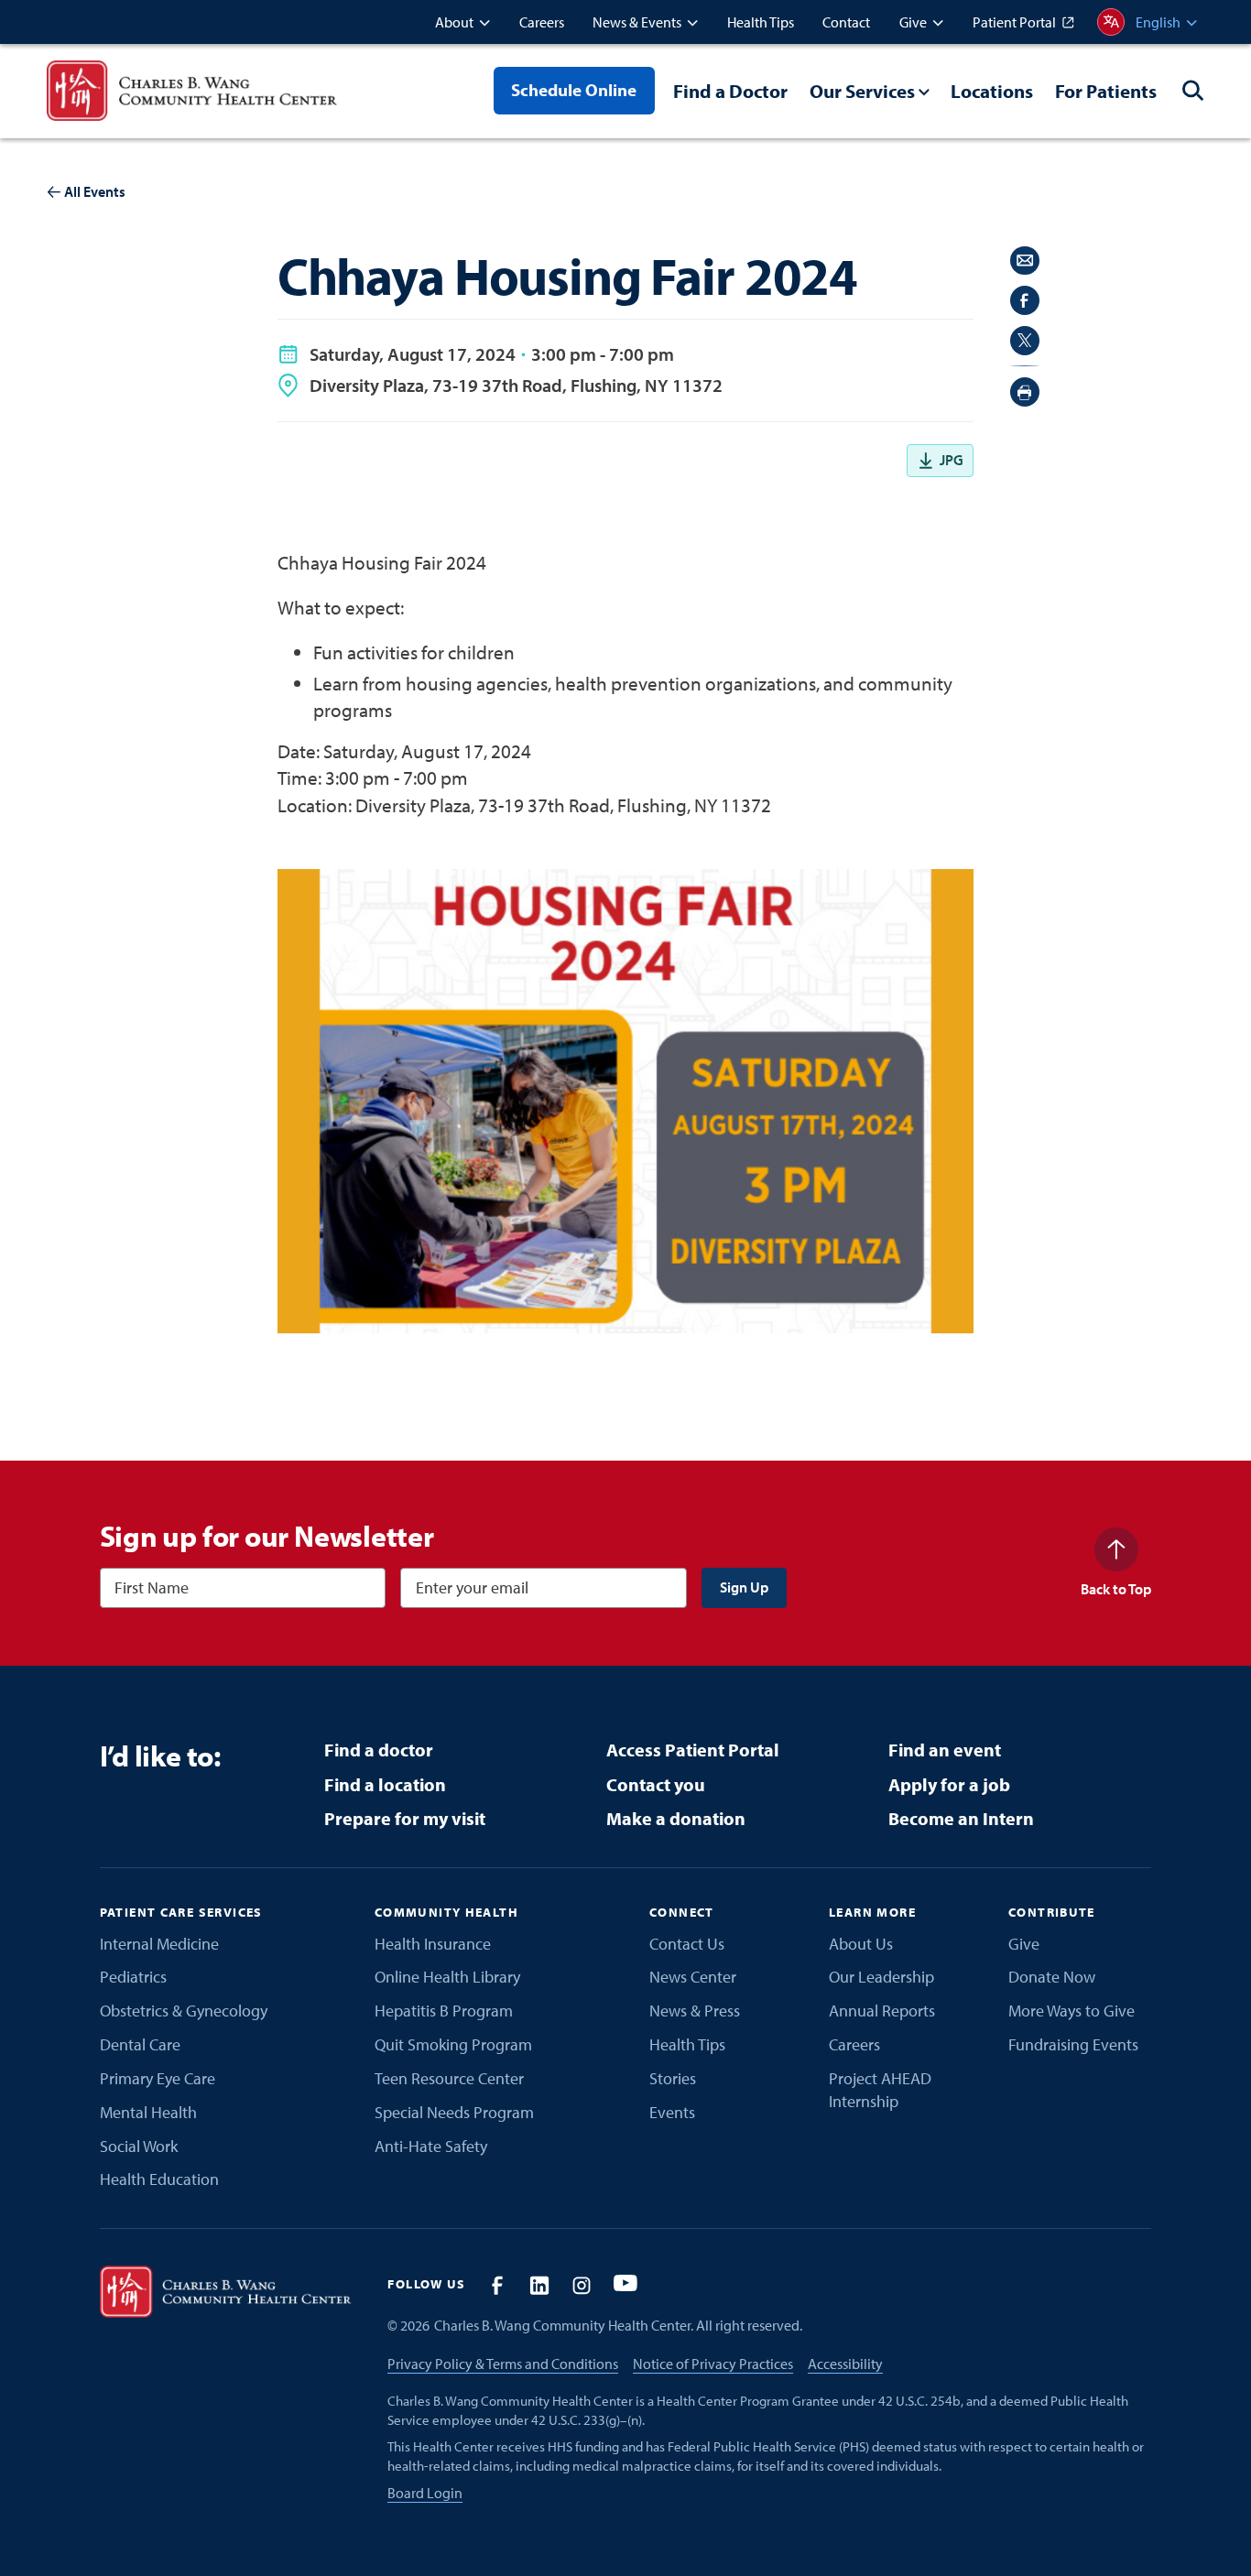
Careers (854, 2044)
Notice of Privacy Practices (713, 2364)
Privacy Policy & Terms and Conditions (503, 2364)
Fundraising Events (1073, 2044)
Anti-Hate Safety (431, 2146)
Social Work (139, 2146)
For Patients (1106, 91)
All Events (95, 191)
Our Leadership (881, 1977)
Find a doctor (379, 1750)
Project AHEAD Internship (880, 2090)
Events (672, 2112)
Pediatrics (133, 1977)
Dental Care (140, 2044)
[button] (462, 22)
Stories (673, 2078)
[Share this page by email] (1025, 261)
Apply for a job (949, 1784)
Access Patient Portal (693, 1750)
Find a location (385, 1784)
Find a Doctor (730, 91)
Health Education (159, 2179)
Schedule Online (574, 90)
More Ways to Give (1072, 2011)
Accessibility (845, 2364)
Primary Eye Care (158, 2078)
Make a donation (676, 1818)
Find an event (945, 1750)
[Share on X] (1025, 341)
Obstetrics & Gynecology (184, 2011)
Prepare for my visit (405, 1818)
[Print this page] (1025, 392)
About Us (861, 1944)
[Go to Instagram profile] (582, 2285)
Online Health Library (447, 1977)
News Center (693, 1977)
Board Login (425, 2493)
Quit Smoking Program (453, 2044)
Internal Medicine (159, 1944)
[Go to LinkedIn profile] (539, 2285)
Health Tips (687, 2044)
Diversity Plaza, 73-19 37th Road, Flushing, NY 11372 (516, 385)
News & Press (695, 2011)
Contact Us (687, 1944)
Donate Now (1052, 1977)
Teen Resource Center (449, 2078)
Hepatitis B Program (444, 2011)
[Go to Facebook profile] (497, 2285)
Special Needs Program (454, 2112)
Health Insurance (433, 1944)
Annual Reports (882, 2011)
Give (1024, 1944)
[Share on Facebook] (1025, 300)
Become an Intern (961, 1818)
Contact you (656, 1784)
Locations (992, 91)
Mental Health (148, 2112)
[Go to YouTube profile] (625, 2285)
